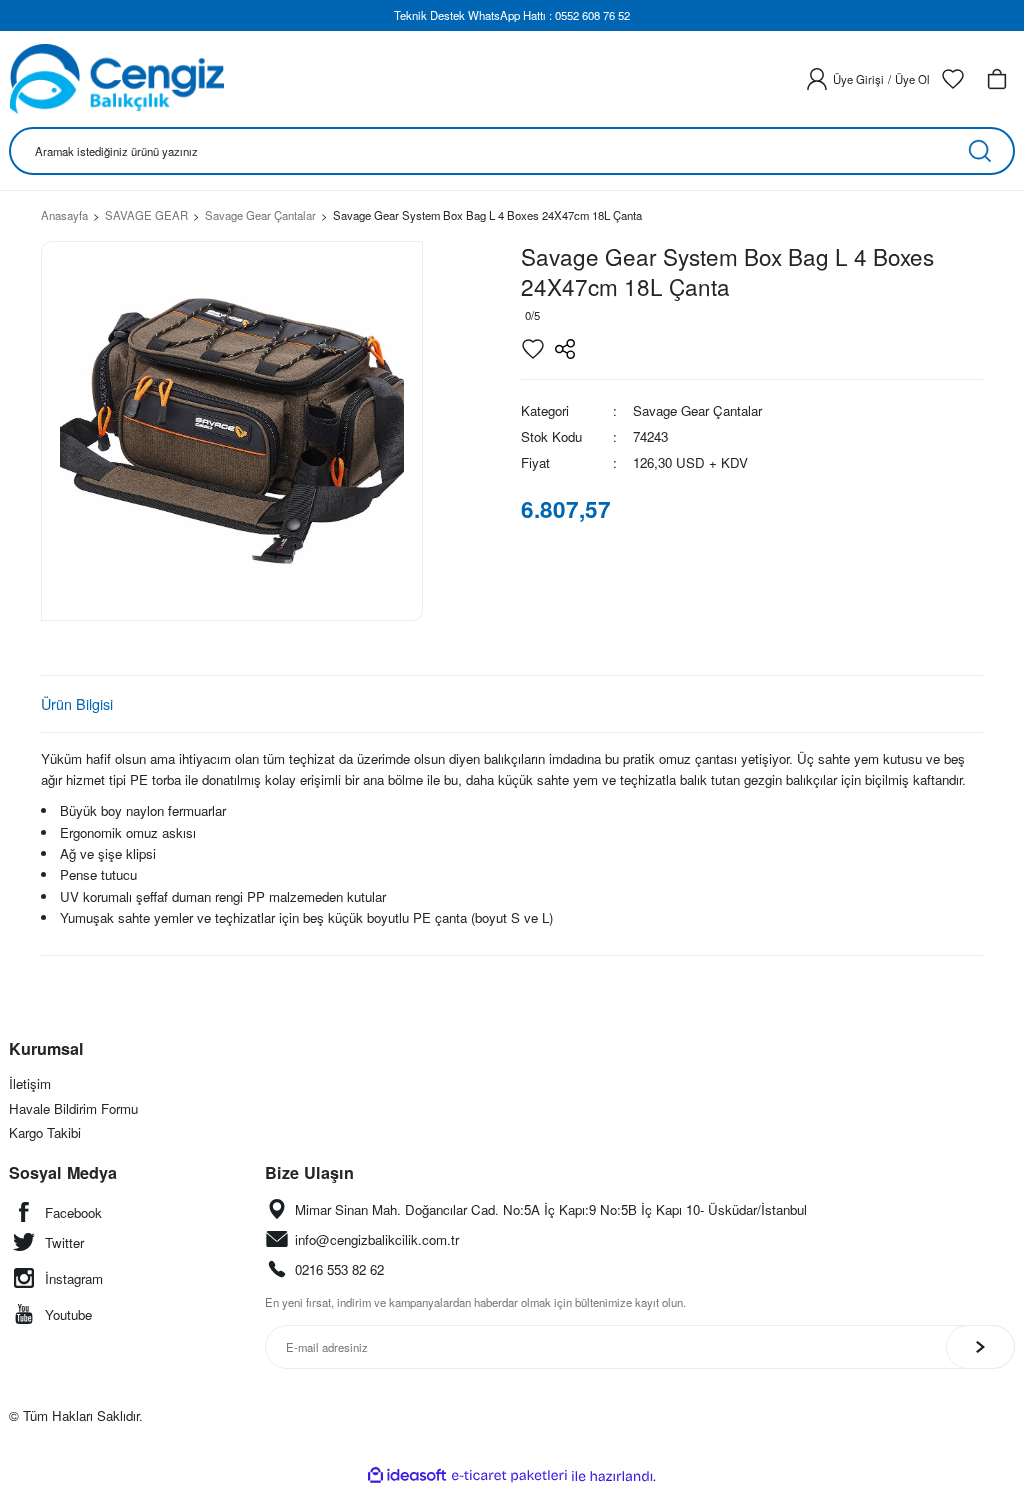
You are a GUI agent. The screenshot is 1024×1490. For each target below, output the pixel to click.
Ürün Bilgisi (77, 703)
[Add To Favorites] (533, 349)
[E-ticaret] (509, 1476)
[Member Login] (817, 79)
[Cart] (997, 79)
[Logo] (116, 79)
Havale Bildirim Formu (73, 1108)
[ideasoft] (407, 1476)
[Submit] (980, 1347)
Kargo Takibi (45, 1132)
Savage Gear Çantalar (697, 410)
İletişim (30, 1083)
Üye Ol (912, 79)
